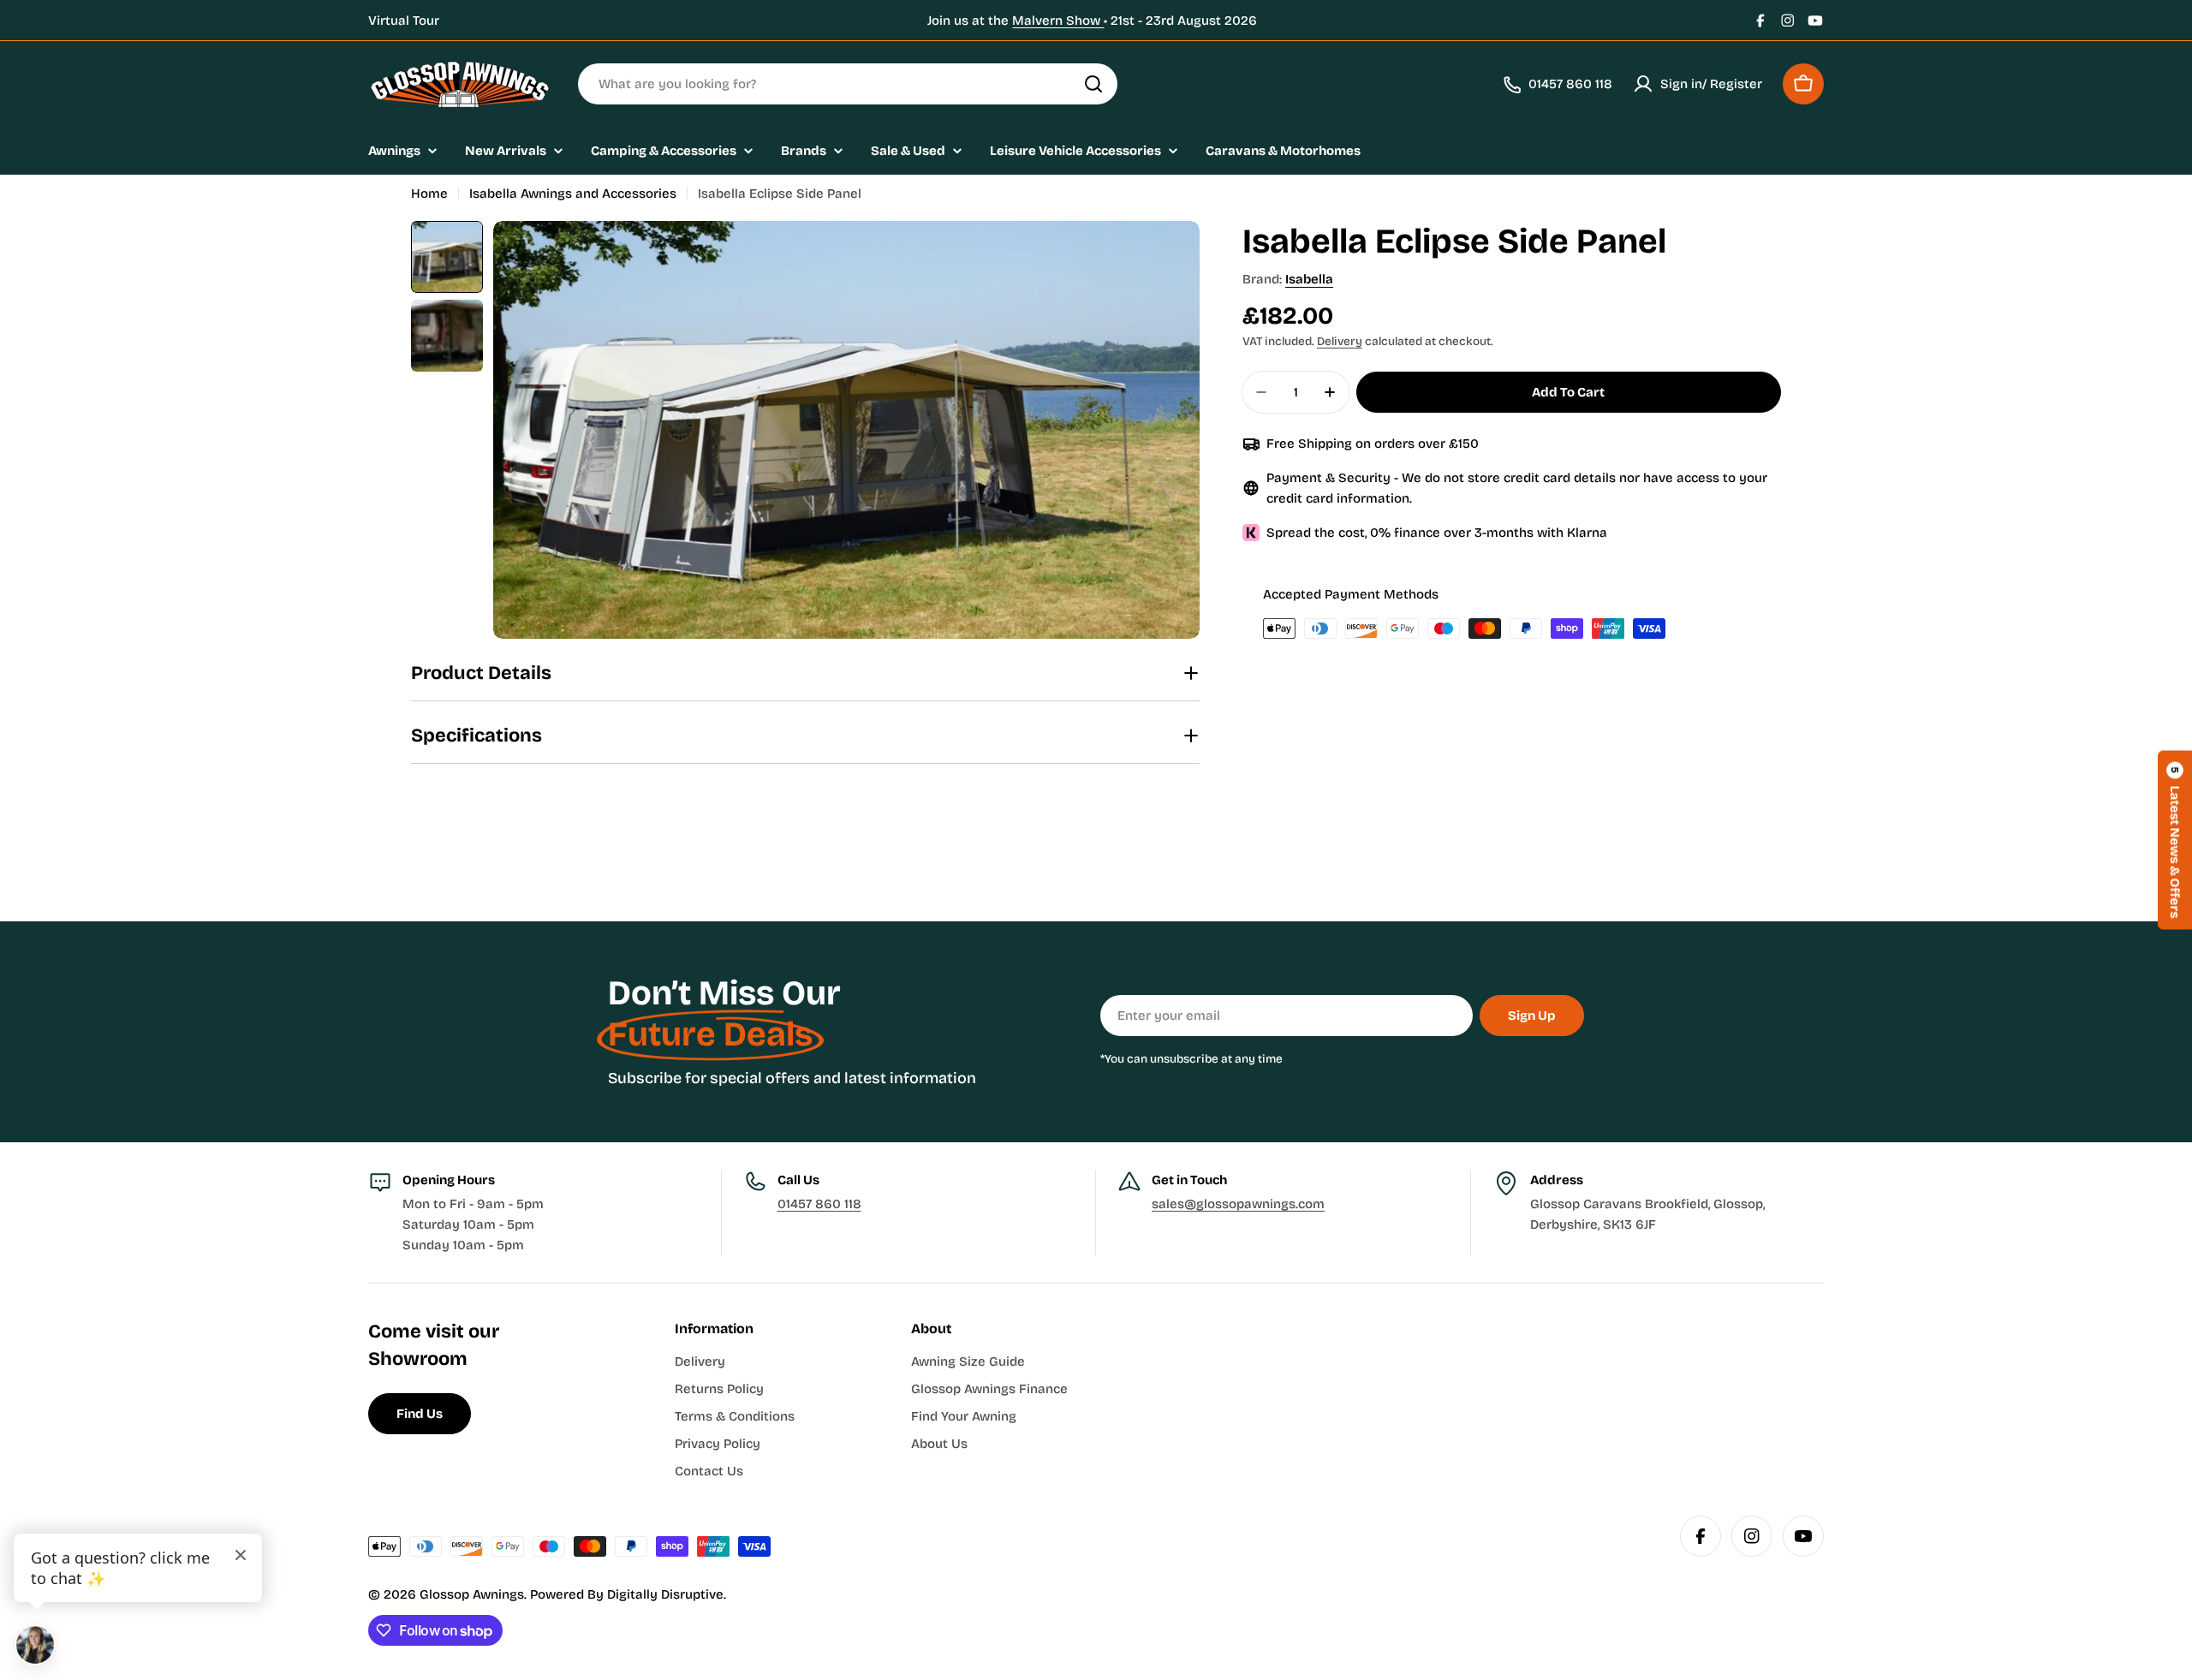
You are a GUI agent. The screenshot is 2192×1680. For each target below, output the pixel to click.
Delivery (1340, 341)
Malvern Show (1058, 21)
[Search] (1093, 84)
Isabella (1309, 279)
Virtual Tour (404, 21)
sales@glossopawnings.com (1238, 1204)
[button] (2175, 840)
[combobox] (848, 84)
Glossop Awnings (472, 1594)
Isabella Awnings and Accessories (573, 194)
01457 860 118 (819, 1204)
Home (429, 194)
